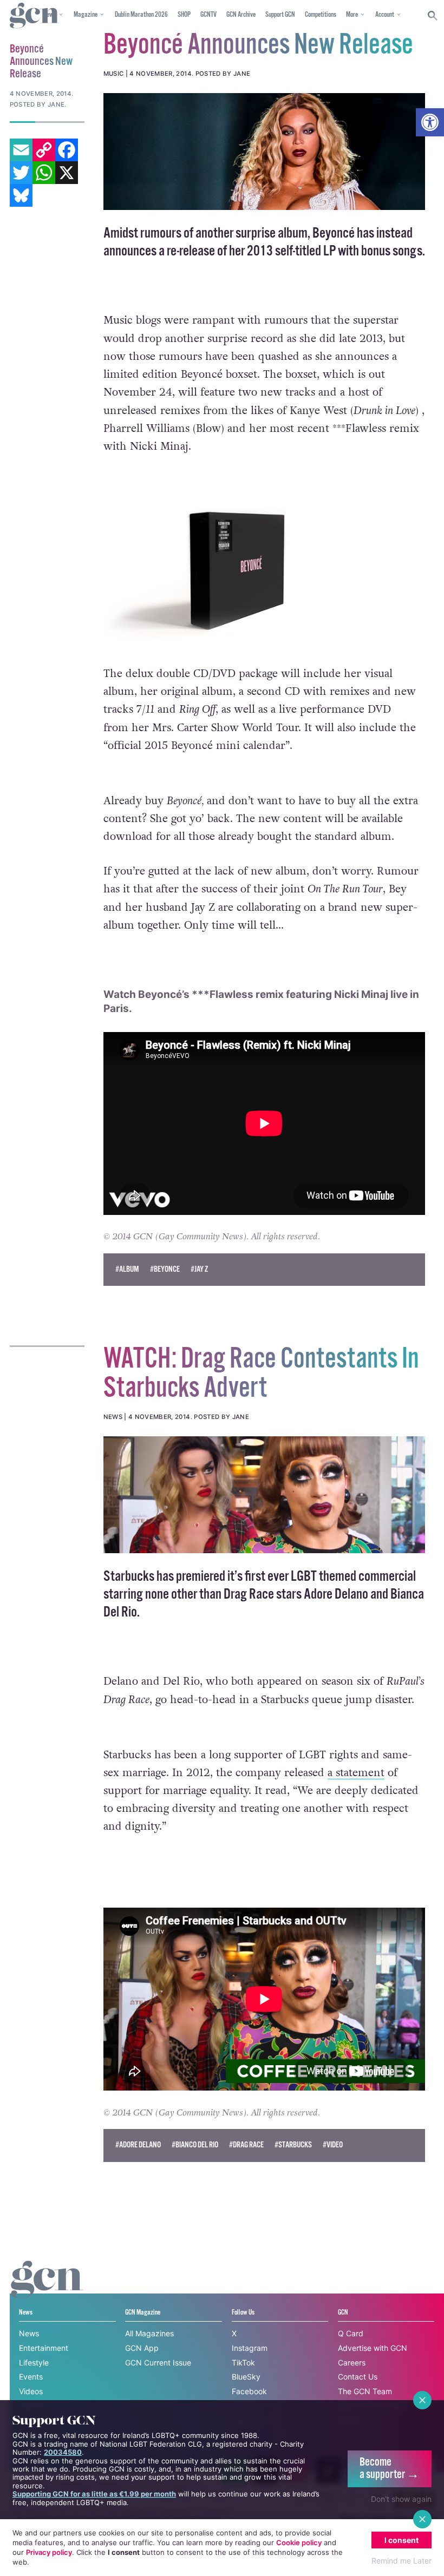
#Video (333, 2145)
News (29, 2333)
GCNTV (208, 15)
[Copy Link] (44, 150)
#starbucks (293, 2145)
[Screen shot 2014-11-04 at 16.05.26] (264, 152)
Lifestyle (34, 2363)
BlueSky (246, 2377)
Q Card (351, 2333)
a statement (356, 1773)
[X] (67, 173)
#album (127, 1269)
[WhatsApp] (44, 173)
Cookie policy (299, 2542)
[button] (430, 122)
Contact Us (358, 2377)
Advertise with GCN (373, 2348)
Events (31, 2377)
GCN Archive (241, 15)
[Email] (21, 150)
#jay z (199, 1269)
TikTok (243, 2363)
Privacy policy (49, 2552)
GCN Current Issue (158, 2363)
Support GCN (280, 15)
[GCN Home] (35, 16)
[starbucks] (264, 1495)
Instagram (250, 2348)
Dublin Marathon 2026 (141, 15)
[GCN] (47, 2289)
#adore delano (138, 2145)
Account (385, 15)
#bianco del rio (195, 2145)
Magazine (86, 15)
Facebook (249, 2391)
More (352, 15)
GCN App (142, 2348)
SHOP (184, 15)
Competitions (321, 15)
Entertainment (44, 2348)
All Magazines (149, 2333)
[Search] (433, 16)
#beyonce (165, 1269)
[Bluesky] (21, 195)
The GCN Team (365, 2391)
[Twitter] (21, 173)
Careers (352, 2363)
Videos (31, 2391)
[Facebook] (67, 150)
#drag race (246, 2145)
